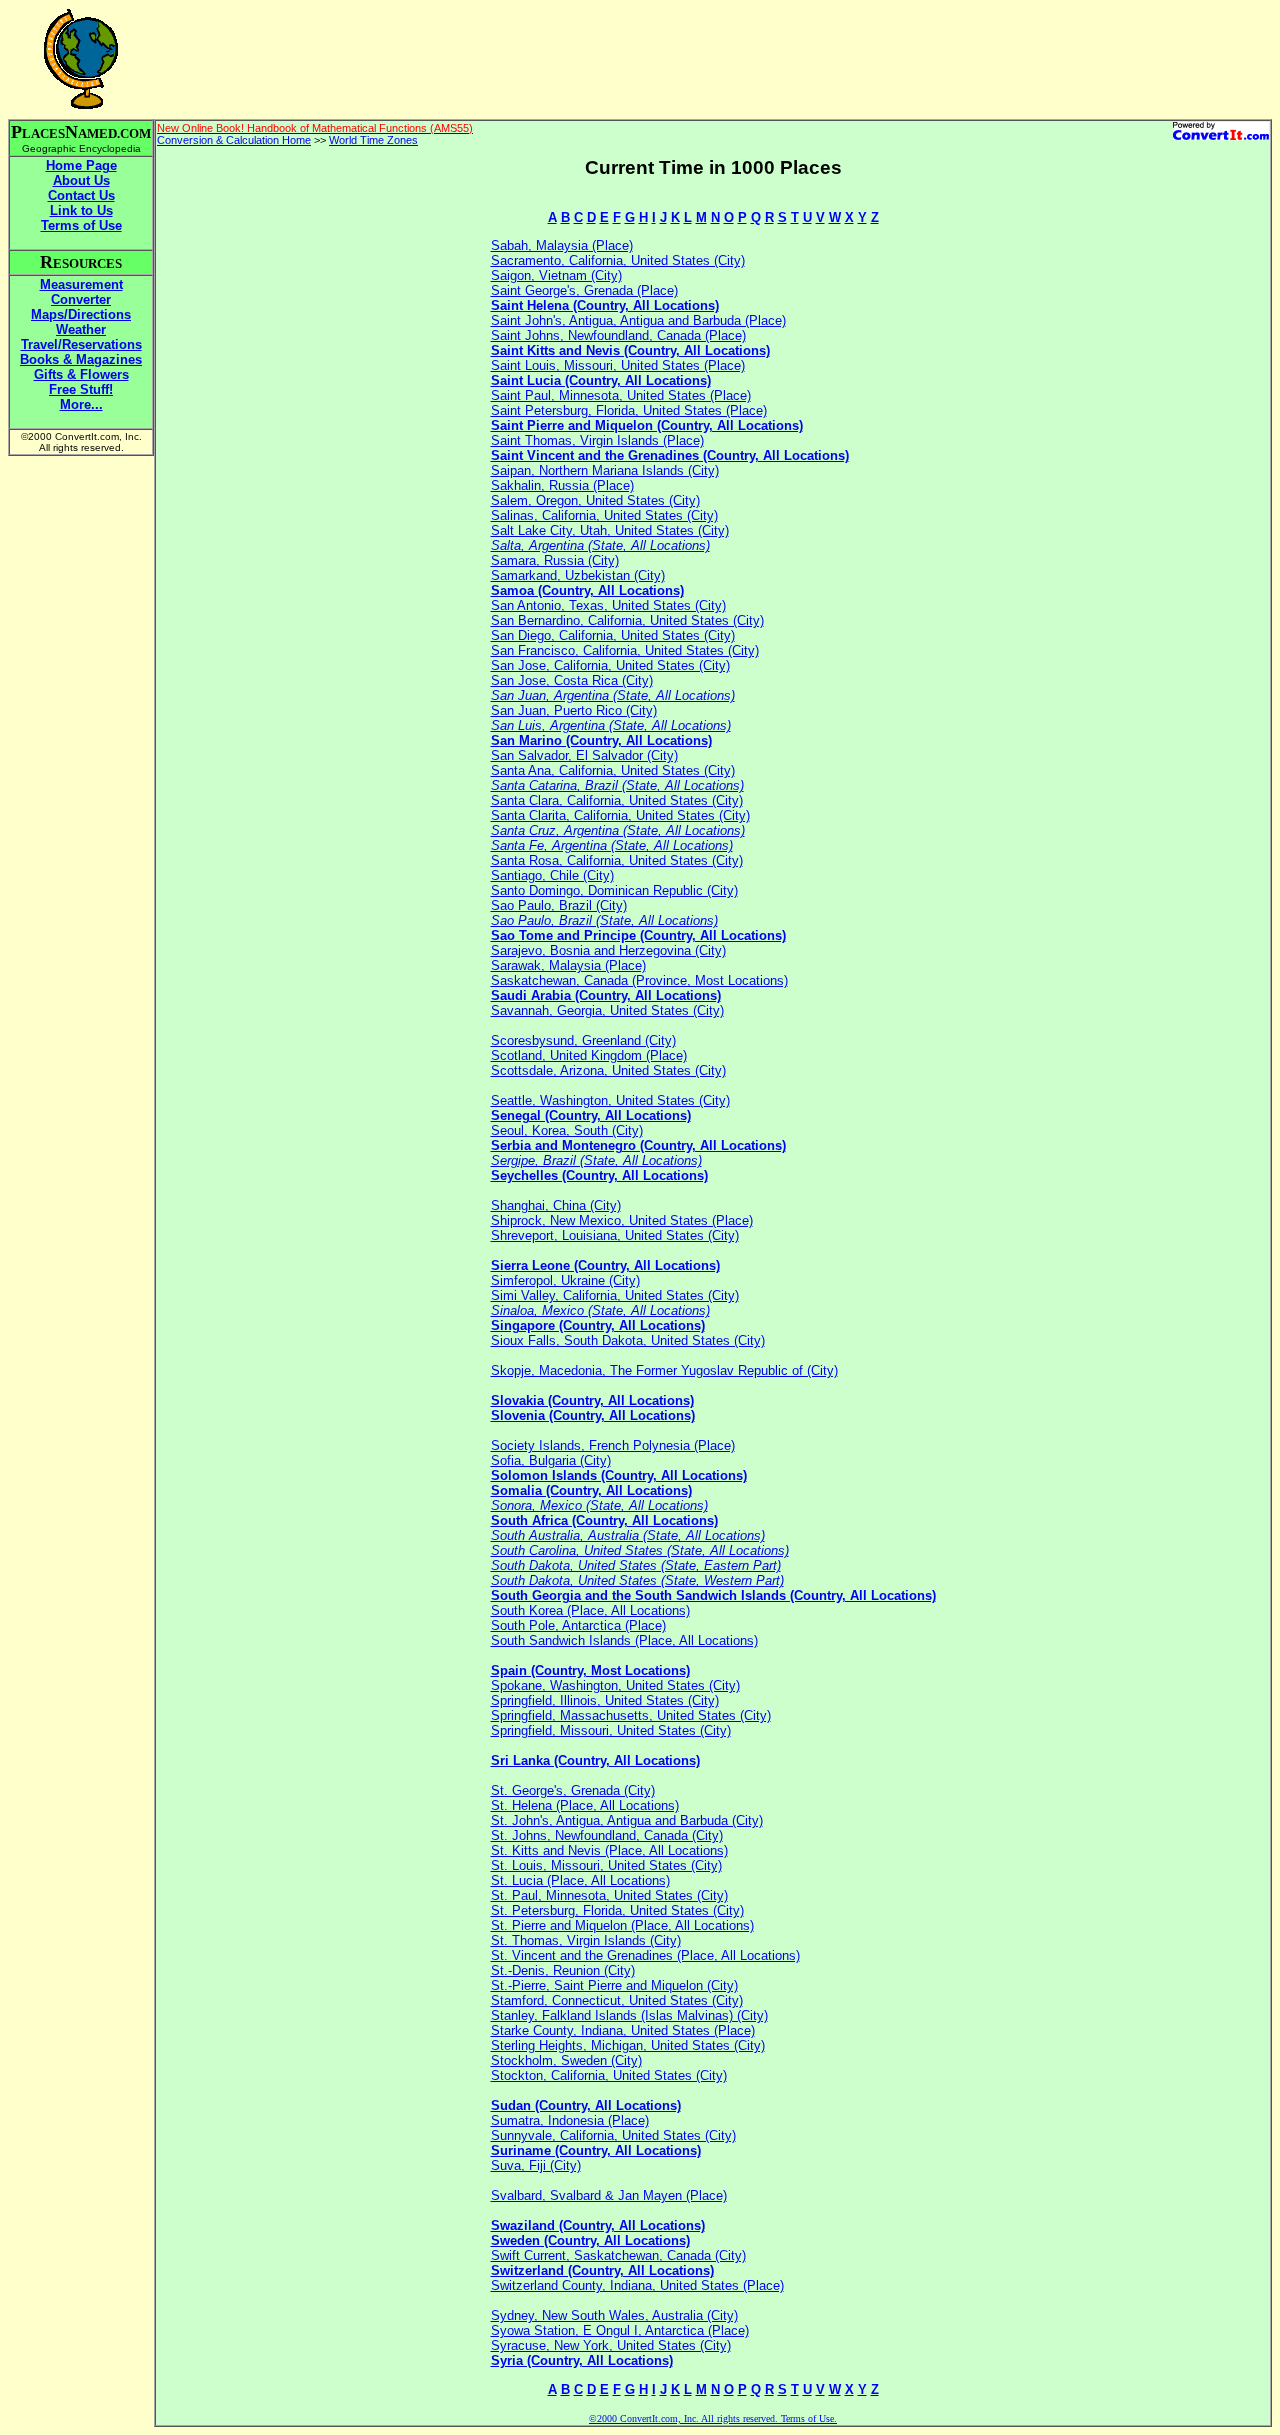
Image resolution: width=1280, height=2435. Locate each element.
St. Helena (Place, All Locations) (585, 1805)
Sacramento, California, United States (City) (618, 260)
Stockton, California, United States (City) (609, 2075)
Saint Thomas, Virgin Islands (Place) (597, 440)
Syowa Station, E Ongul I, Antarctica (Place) (620, 2330)
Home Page (81, 165)
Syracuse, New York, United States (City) (611, 2345)
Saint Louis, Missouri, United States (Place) (618, 365)
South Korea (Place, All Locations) (590, 1610)
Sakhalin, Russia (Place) (562, 485)
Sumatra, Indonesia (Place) (570, 2120)
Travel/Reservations (81, 344)
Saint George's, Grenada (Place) (584, 290)
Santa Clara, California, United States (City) (617, 800)
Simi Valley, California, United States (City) (615, 1295)
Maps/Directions (81, 314)
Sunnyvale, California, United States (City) (613, 2135)
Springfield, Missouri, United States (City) (611, 1730)
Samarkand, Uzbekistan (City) (578, 575)
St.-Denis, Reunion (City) (563, 1970)
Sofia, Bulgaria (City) (551, 1460)
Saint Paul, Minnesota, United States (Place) (621, 395)
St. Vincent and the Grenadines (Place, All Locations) (645, 1955)
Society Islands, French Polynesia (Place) (613, 1445)
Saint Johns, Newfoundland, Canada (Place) (618, 335)
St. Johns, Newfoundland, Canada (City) (607, 1835)
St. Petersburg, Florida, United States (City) (617, 1910)
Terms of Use (81, 225)
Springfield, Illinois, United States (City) (605, 1700)
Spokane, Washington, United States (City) (615, 1685)
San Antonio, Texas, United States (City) (608, 605)
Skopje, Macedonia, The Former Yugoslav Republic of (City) (664, 1370)
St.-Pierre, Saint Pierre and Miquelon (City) (614, 1985)
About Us (81, 180)
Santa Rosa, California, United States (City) (617, 860)
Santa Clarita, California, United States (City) (620, 815)
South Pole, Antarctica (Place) (578, 1625)
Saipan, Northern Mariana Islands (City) (605, 470)
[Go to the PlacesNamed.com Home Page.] (81, 103)
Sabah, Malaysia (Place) (562, 245)
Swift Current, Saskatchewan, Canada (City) (618, 2255)
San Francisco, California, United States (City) (625, 650)
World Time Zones (373, 140)
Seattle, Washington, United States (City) (610, 1100)
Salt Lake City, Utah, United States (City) (610, 530)
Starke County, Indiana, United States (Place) (623, 2030)
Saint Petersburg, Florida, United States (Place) (629, 410)
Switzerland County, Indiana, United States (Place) (637, 2285)
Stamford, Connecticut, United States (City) (617, 2000)
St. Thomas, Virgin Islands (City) (586, 1940)
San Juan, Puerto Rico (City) (574, 710)
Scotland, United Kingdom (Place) (589, 1055)
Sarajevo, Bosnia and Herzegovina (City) (608, 950)
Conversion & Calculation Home (234, 140)
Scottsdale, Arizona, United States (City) (608, 1070)
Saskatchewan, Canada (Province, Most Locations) (639, 980)
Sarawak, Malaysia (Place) (568, 965)
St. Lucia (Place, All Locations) (580, 1880)
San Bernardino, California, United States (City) (627, 620)
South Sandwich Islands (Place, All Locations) (624, 1640)
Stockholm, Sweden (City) (566, 2060)
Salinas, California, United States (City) (604, 515)
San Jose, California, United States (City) (610, 665)
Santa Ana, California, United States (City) (613, 770)
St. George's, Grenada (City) (573, 1790)
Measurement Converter (81, 292)
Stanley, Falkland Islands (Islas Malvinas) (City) (629, 2015)
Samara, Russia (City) (555, 560)
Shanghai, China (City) (556, 1205)
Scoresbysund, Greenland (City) (583, 1040)
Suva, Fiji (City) (536, 2165)
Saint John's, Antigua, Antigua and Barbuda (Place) (638, 320)
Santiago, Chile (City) (552, 875)
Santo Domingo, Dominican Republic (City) (614, 890)
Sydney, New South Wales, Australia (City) (614, 2315)
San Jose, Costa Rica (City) (572, 680)
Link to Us (81, 210)
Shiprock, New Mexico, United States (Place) (622, 1220)
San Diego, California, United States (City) (613, 635)
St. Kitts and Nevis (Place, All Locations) (609, 1850)
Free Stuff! (81, 389)
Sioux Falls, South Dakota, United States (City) (628, 1340)
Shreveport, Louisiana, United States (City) (615, 1235)
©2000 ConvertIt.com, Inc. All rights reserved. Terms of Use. (713, 2418)
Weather (81, 329)
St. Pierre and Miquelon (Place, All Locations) (622, 1925)
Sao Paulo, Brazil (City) (559, 905)
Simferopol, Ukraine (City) (565, 1280)
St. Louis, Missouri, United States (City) (606, 1865)
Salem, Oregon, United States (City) (595, 500)
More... (81, 404)
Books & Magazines (81, 359)
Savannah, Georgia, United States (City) (607, 1010)
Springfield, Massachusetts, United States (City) (631, 1715)
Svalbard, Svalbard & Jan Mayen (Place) (609, 2195)
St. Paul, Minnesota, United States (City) (609, 1895)
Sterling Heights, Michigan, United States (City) (628, 2045)
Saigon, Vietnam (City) (556, 275)
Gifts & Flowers (81, 374)
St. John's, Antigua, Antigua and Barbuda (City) (627, 1820)
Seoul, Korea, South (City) (567, 1130)
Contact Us (81, 195)
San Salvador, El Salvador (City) (584, 755)
